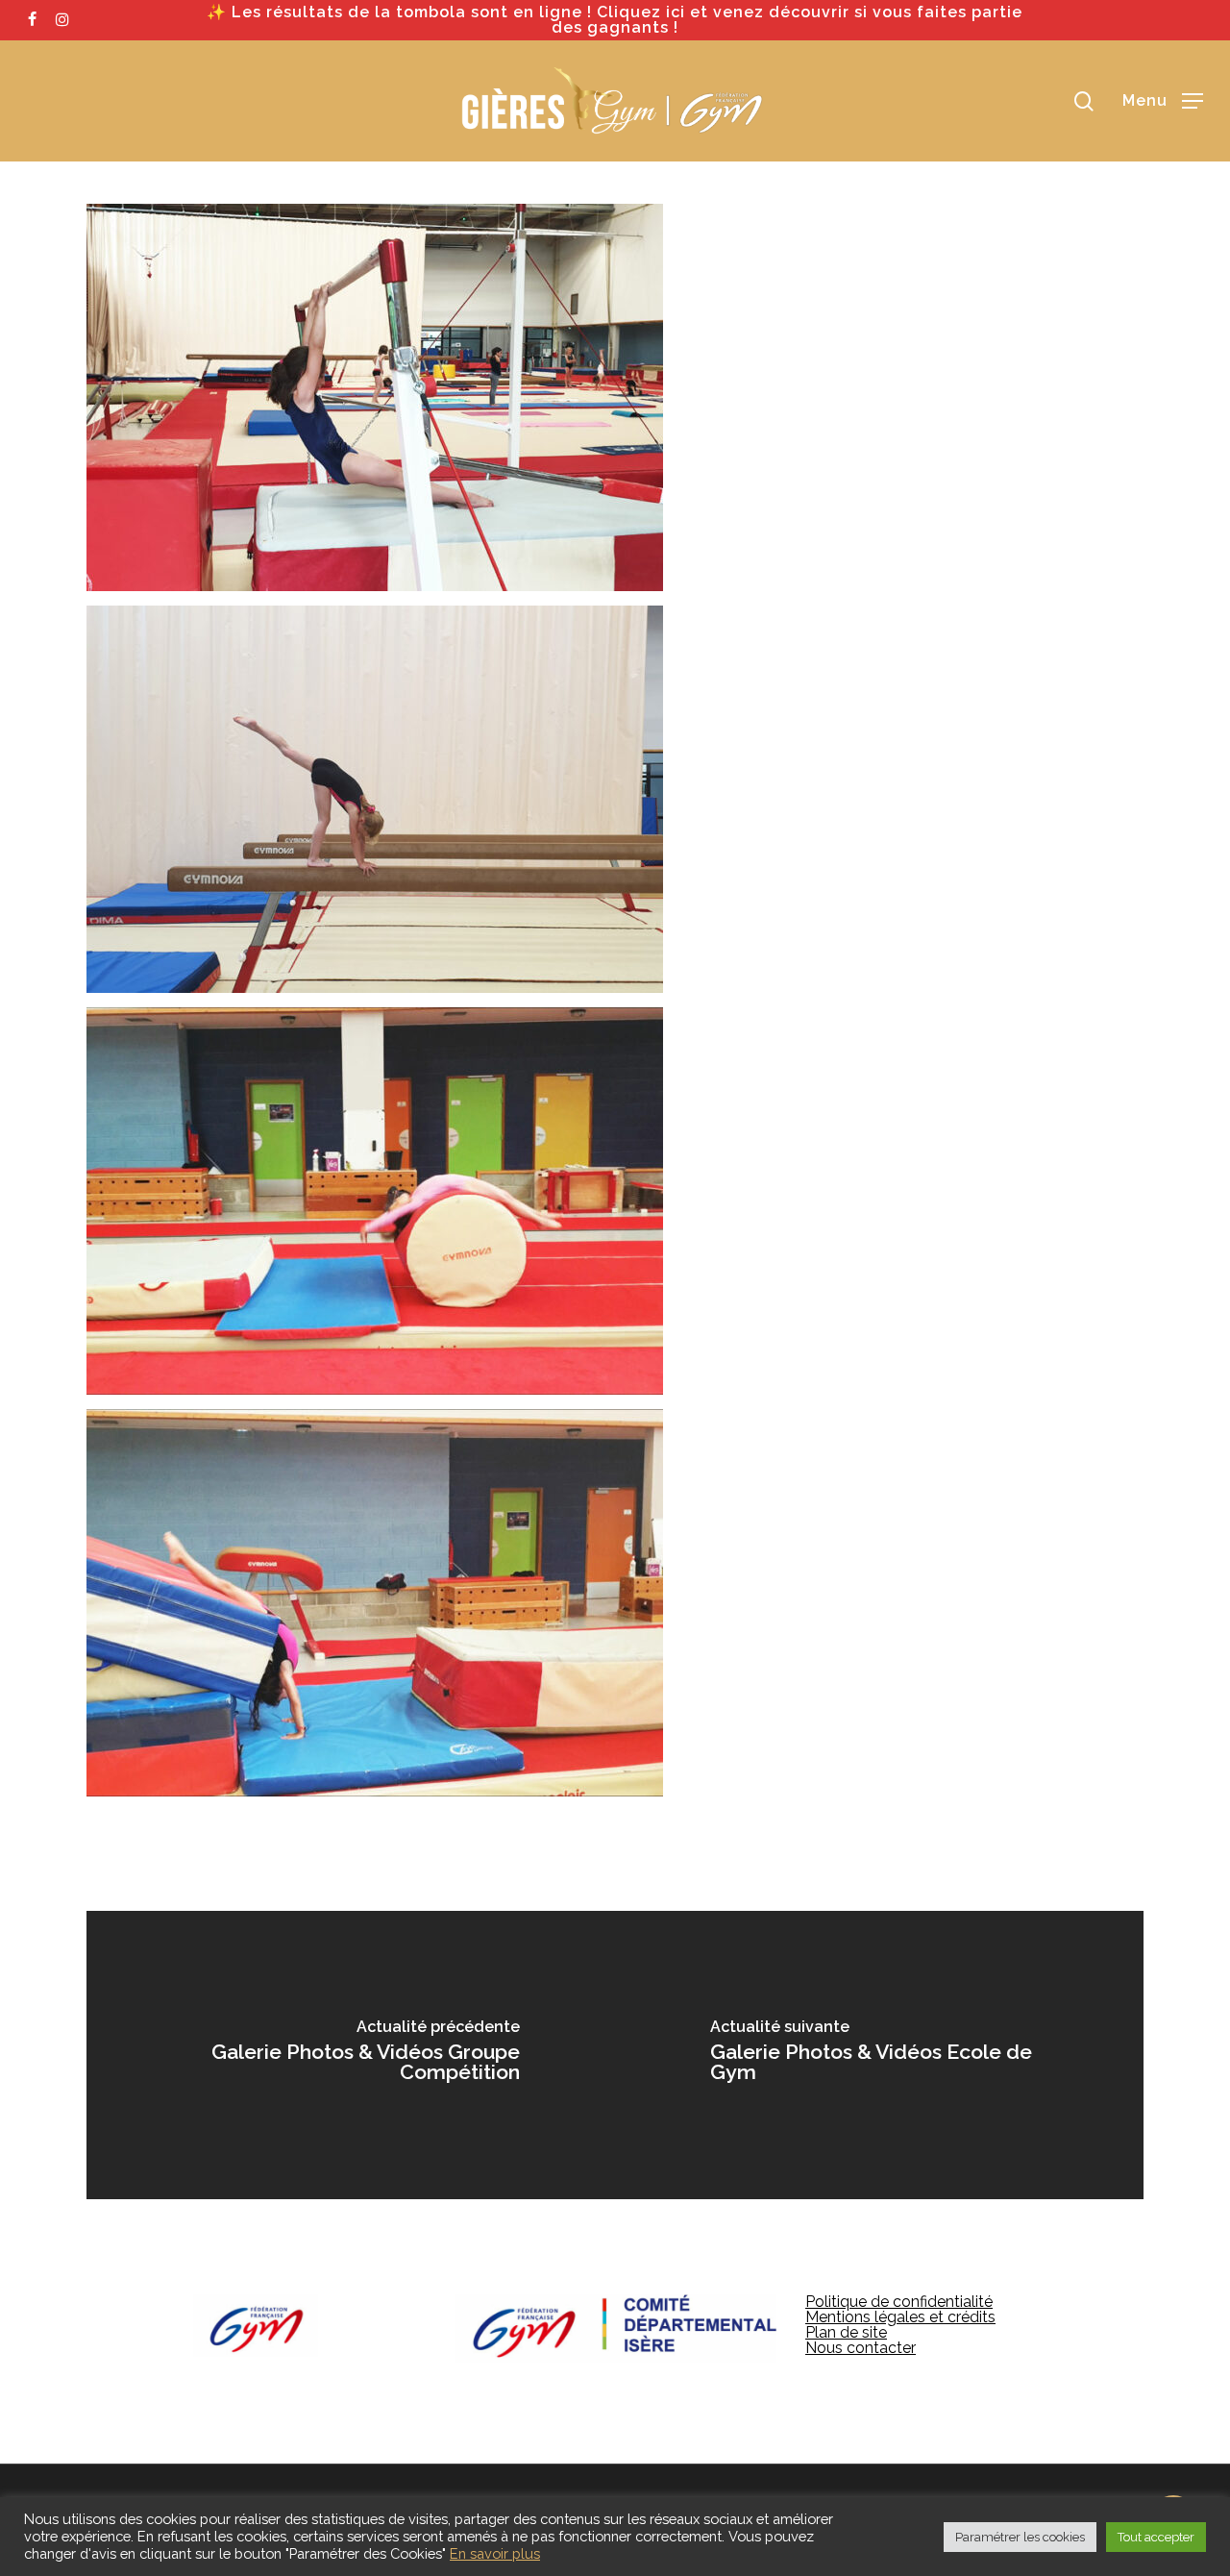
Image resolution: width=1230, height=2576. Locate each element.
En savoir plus (495, 2553)
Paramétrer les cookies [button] (1020, 2537)
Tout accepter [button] (1156, 2537)
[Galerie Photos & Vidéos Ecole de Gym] (879, 2055)
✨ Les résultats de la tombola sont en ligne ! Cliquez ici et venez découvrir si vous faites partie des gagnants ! (615, 20)
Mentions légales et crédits (900, 2317)
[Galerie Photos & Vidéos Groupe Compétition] (351, 2055)
